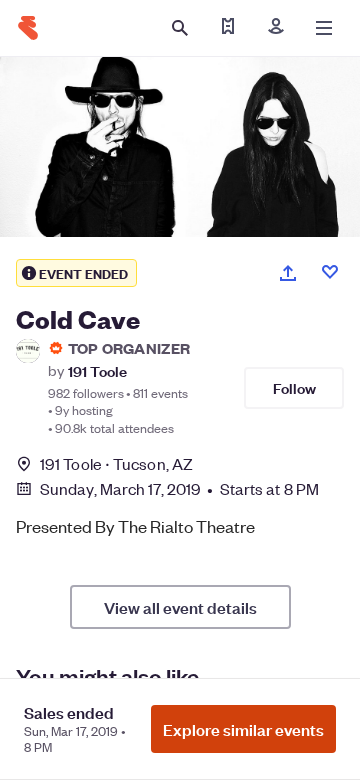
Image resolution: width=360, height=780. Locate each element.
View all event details (180, 607)
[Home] (28, 28)
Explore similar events (243, 729)
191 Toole (97, 370)
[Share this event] (288, 273)
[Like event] (330, 272)
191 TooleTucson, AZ (116, 463)
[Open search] (180, 28)
